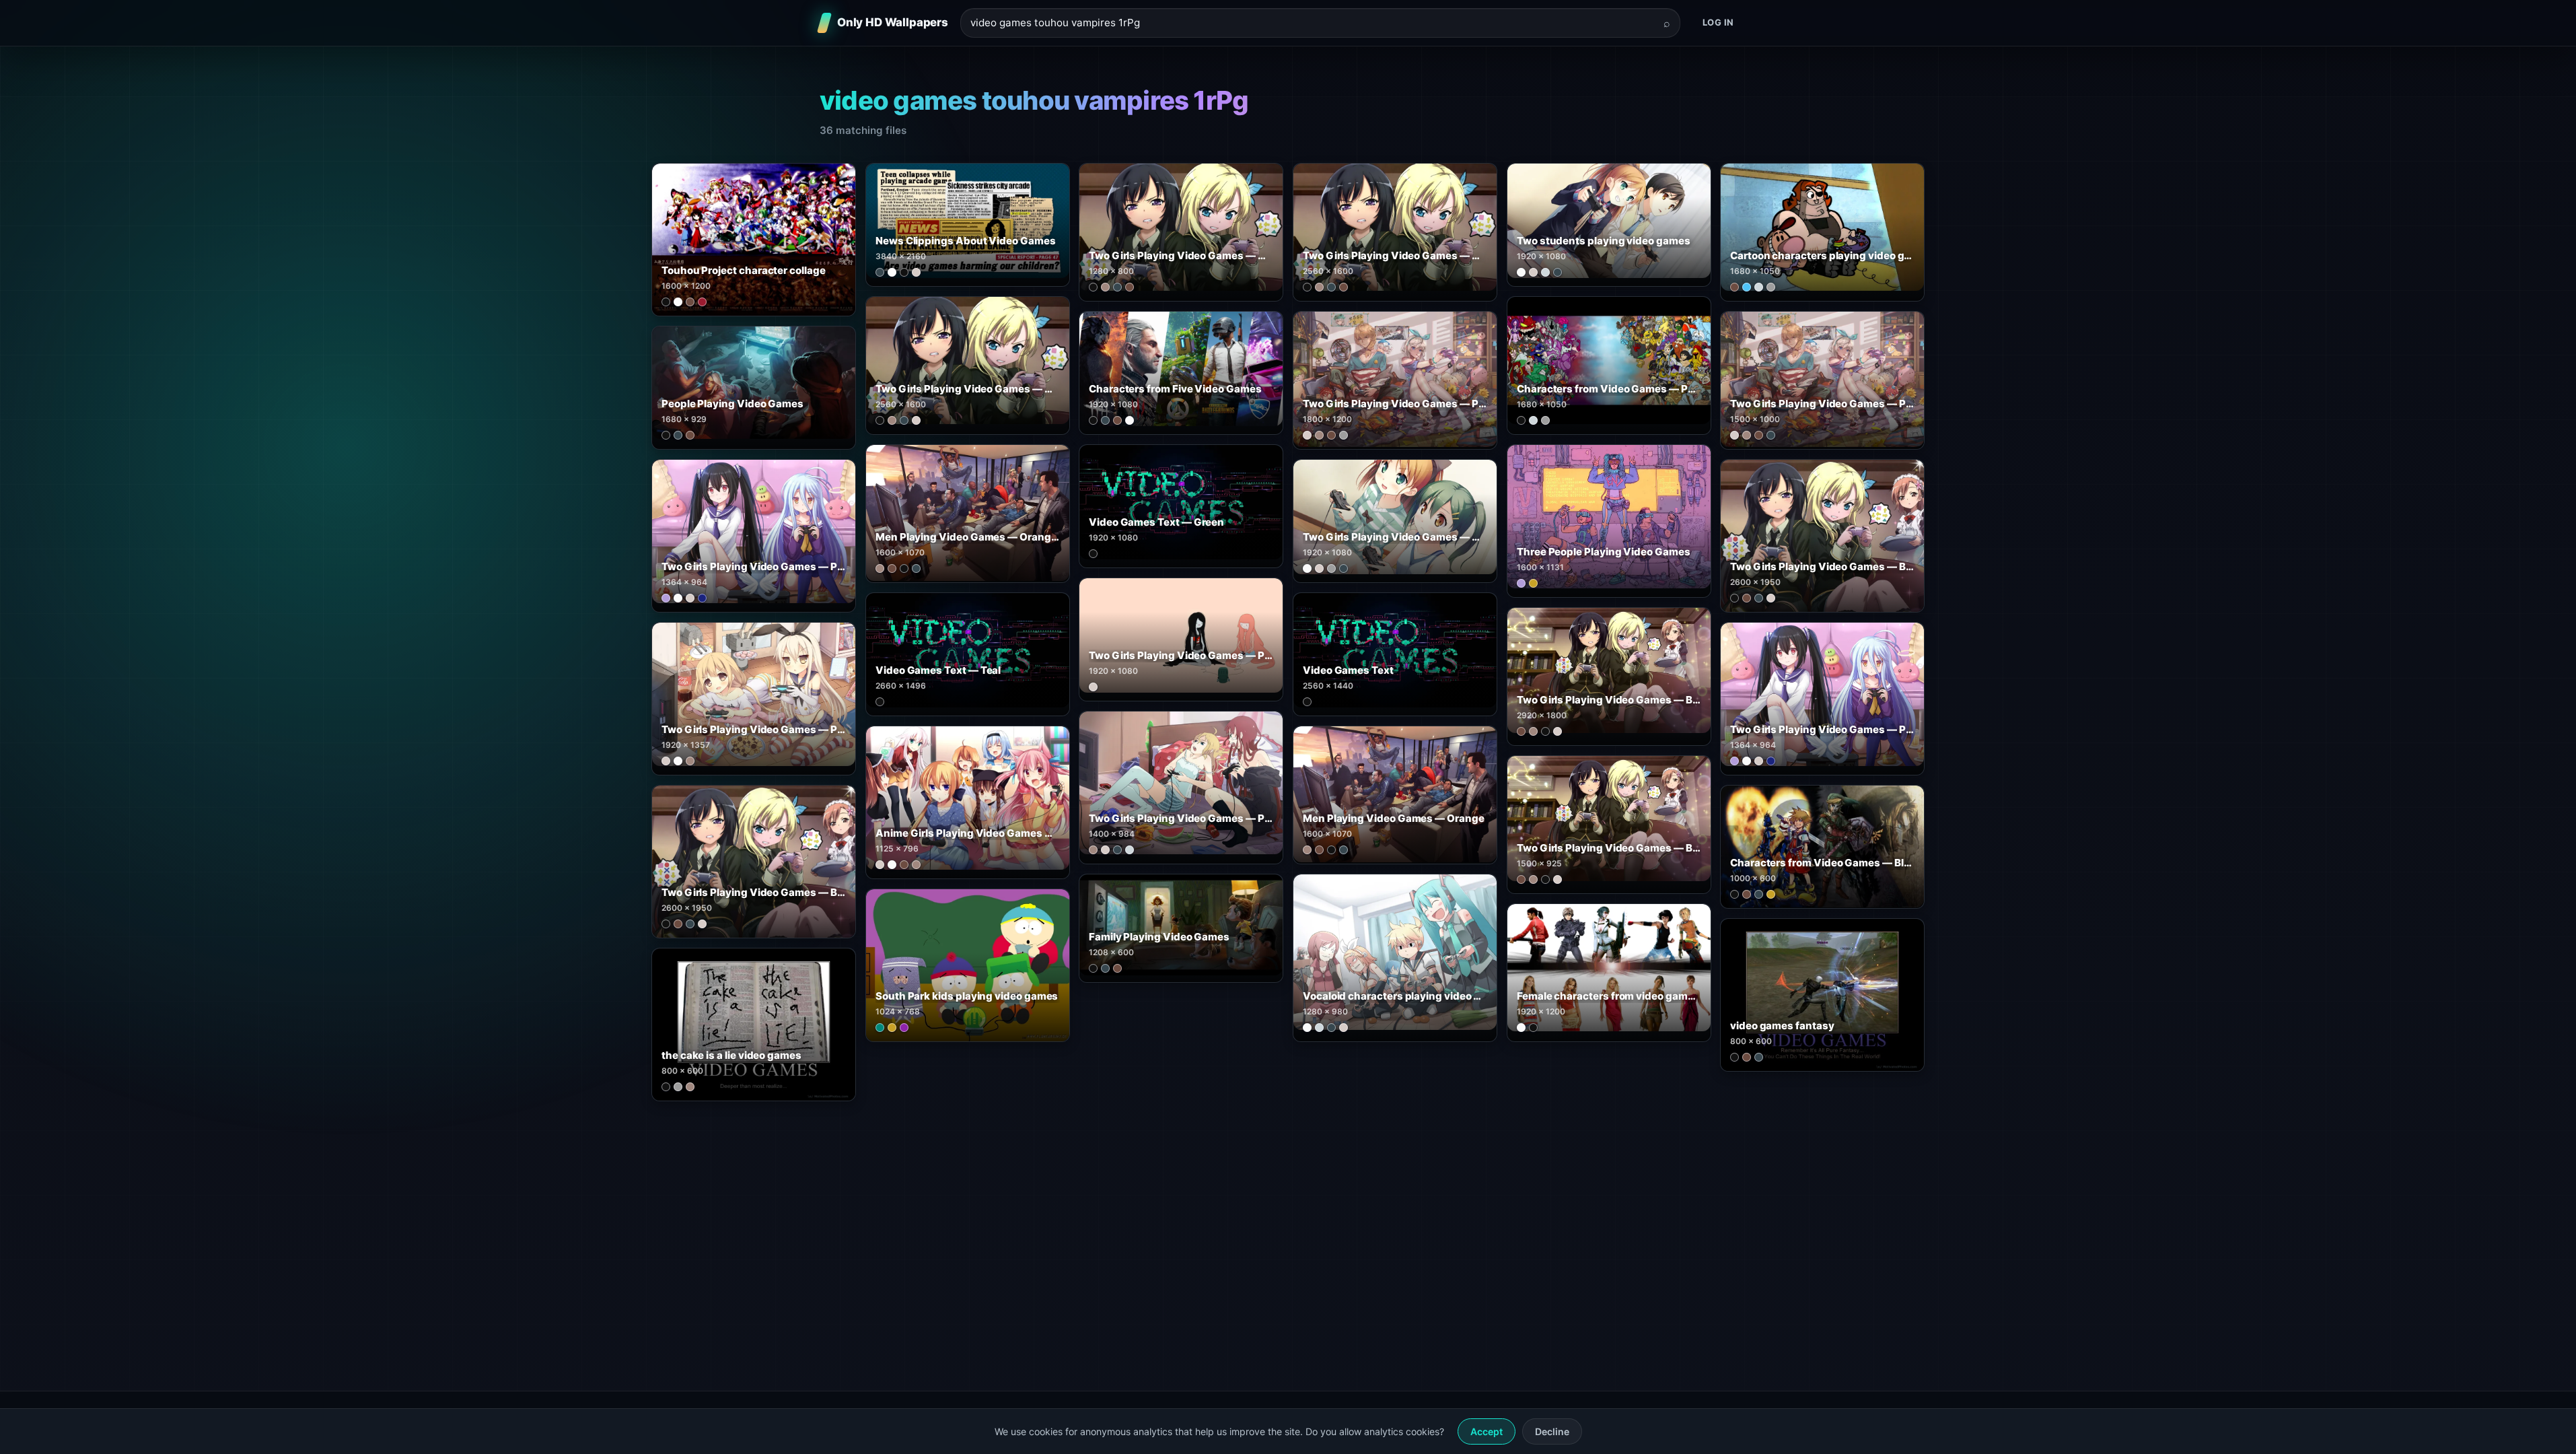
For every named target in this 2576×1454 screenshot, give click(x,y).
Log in (1718, 22)
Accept (1487, 1431)
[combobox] (1312, 23)
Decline (1552, 1431)
